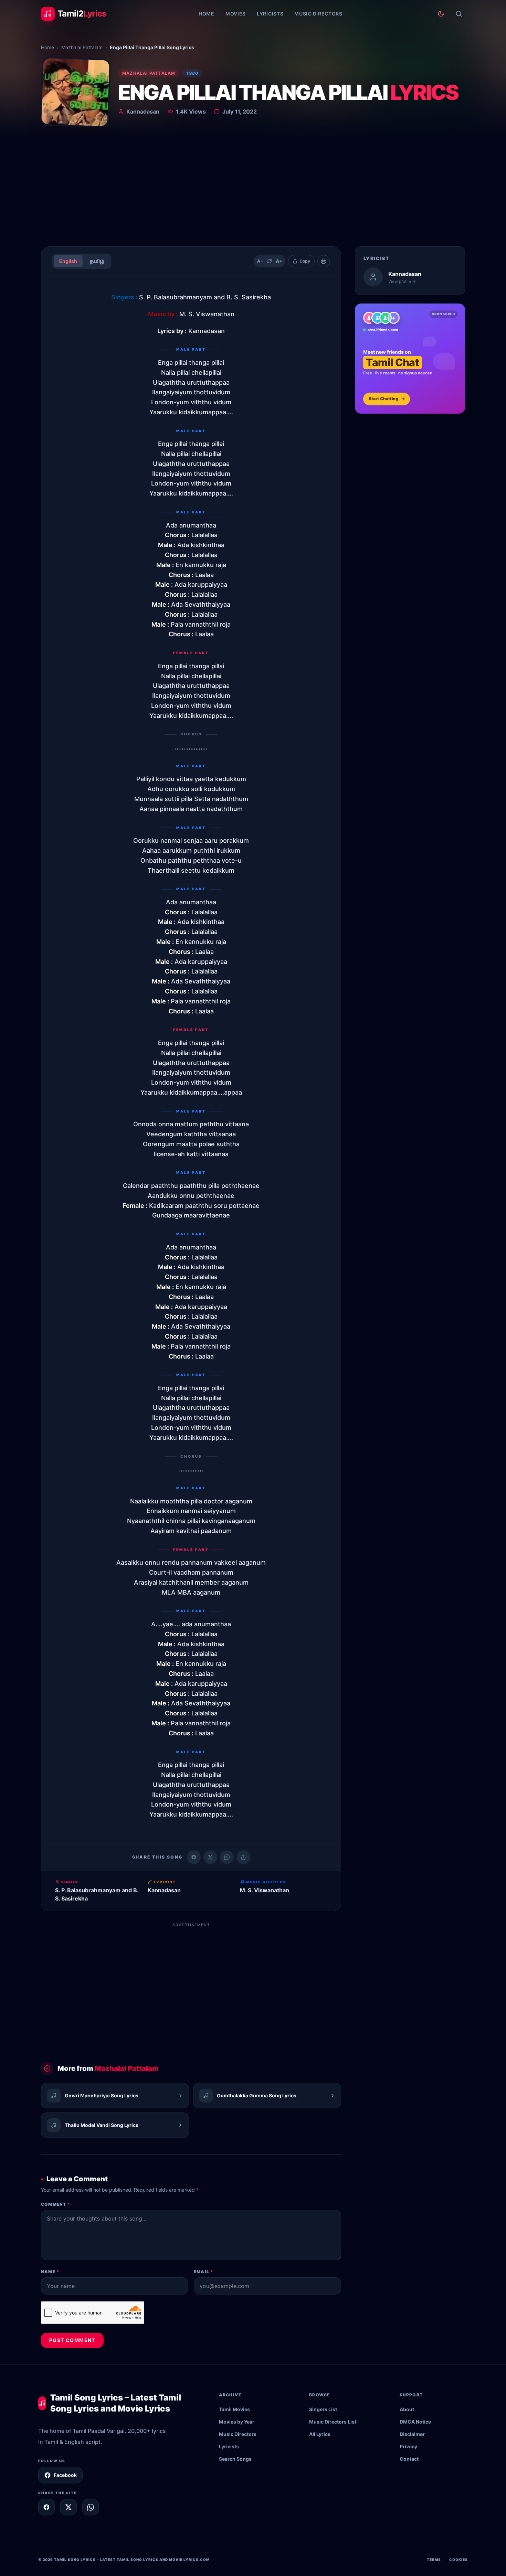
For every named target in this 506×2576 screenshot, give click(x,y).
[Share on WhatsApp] (227, 1857)
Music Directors (318, 14)
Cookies (458, 2559)
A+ (279, 261)
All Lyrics (320, 2434)
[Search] (459, 14)
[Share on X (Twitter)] (210, 1857)
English (68, 261)
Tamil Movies (234, 2409)
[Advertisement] (253, 189)
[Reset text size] (270, 261)
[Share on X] (68, 2507)
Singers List (323, 2409)
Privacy (408, 2446)
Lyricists (270, 14)
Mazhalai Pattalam (82, 47)
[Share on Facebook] (194, 1857)
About (407, 2409)
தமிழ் (97, 261)
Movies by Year (237, 2422)
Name (50, 2272)
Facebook (65, 2475)
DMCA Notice (415, 2422)
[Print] (324, 261)
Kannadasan (143, 111)
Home (207, 14)
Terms (434, 2559)
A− (260, 261)
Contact (409, 2459)
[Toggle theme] (441, 14)
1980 (192, 73)
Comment (56, 2204)
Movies (236, 14)
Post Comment (72, 2340)
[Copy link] (243, 1857)
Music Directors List (333, 2422)
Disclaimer (412, 2434)
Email (203, 2272)
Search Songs (235, 2459)
